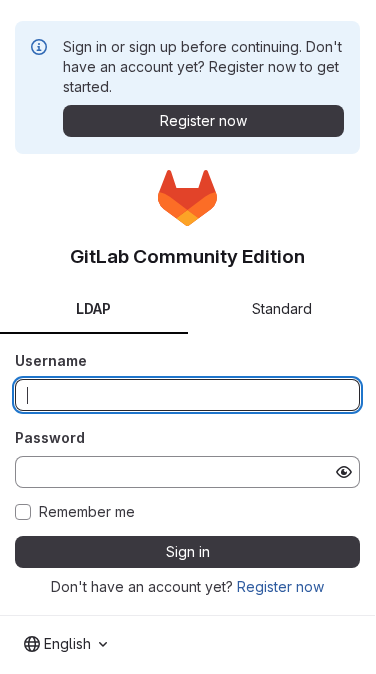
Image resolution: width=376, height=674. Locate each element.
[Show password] (344, 472)
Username (51, 360)
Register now (280, 586)
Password (50, 437)
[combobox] (65, 644)
